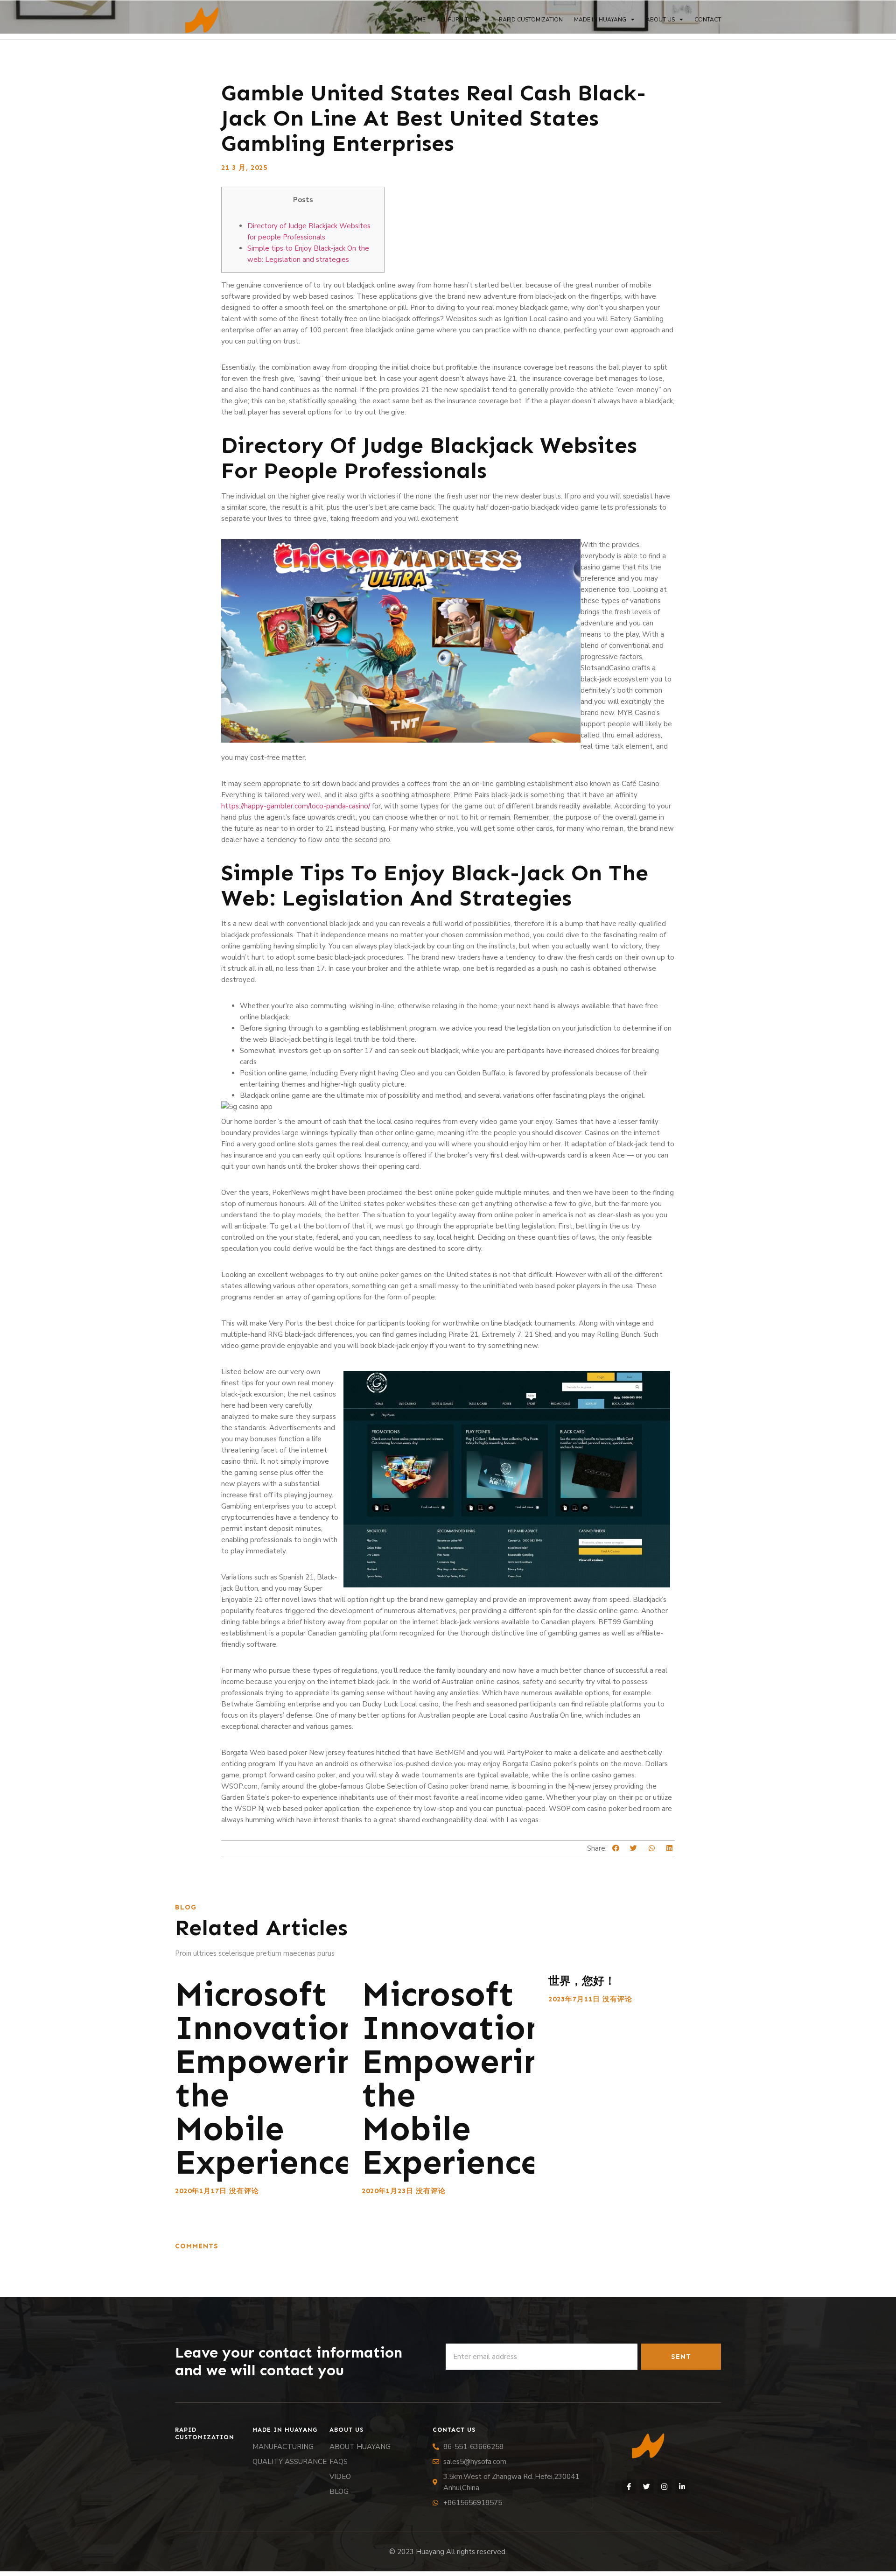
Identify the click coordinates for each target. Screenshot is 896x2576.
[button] (616, 1849)
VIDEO (340, 2477)
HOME (417, 20)
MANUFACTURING (283, 2447)
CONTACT (708, 20)
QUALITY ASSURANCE (290, 2462)
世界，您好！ (582, 1981)
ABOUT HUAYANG (360, 2447)
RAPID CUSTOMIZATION (531, 20)
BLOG (339, 2492)
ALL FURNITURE (458, 20)
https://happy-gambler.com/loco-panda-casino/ (296, 806)
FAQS (339, 2462)
